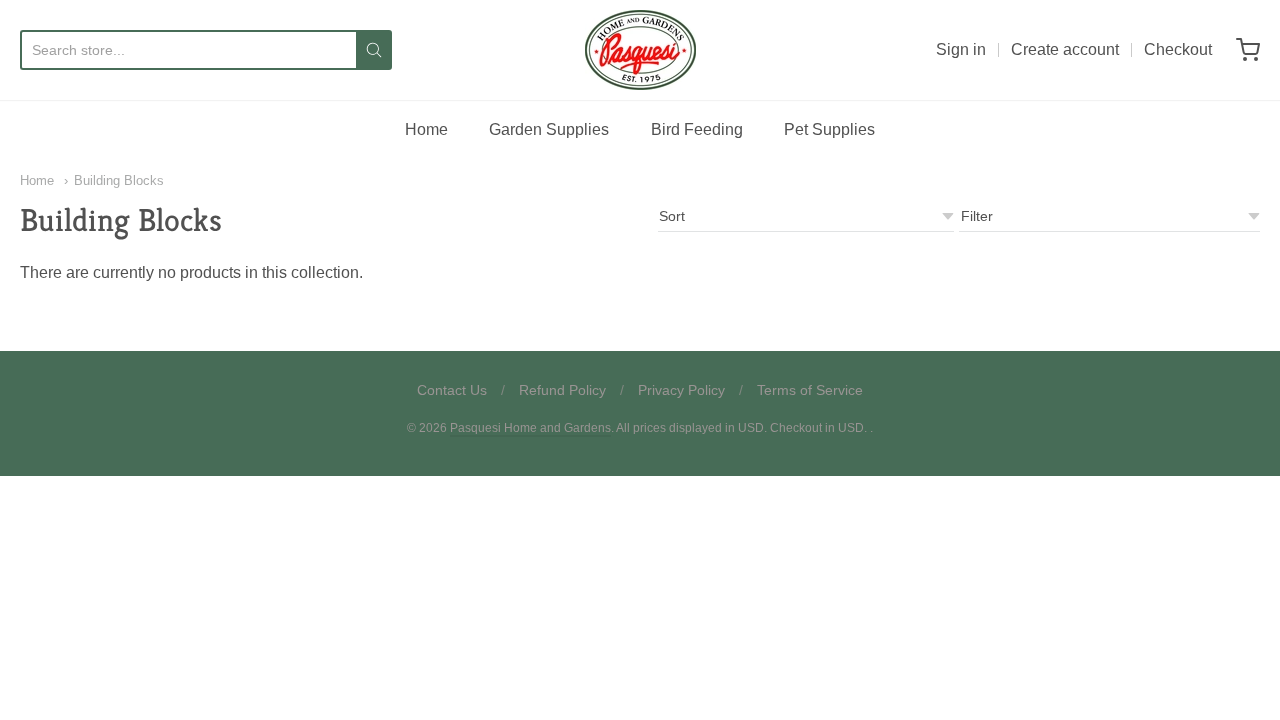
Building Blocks (119, 180)
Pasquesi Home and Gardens (530, 428)
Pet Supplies (829, 129)
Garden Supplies (549, 129)
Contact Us (452, 390)
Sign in (961, 49)
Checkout (1178, 49)
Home (426, 129)
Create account (1065, 49)
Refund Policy (562, 390)
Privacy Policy (681, 390)
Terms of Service (810, 390)
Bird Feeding (697, 129)
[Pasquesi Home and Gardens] (640, 50)
